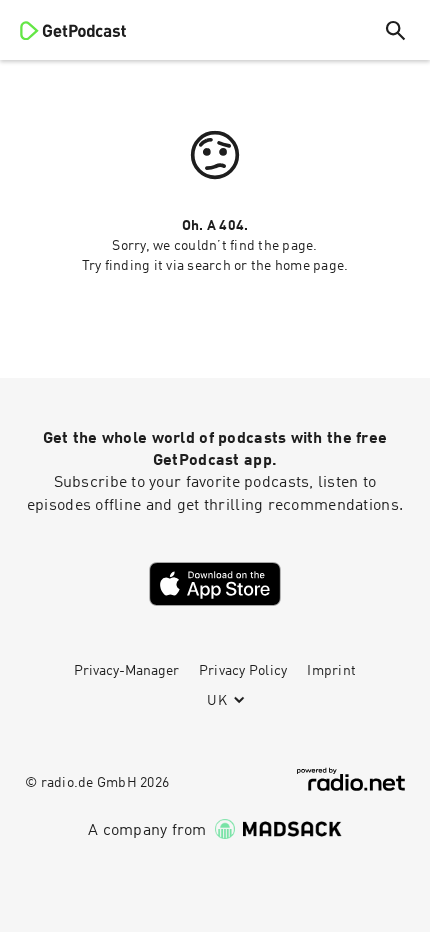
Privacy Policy (243, 671)
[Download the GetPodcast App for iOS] (215, 584)
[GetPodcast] (73, 30)
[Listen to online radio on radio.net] (351, 779)
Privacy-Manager (126, 671)
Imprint (331, 671)
